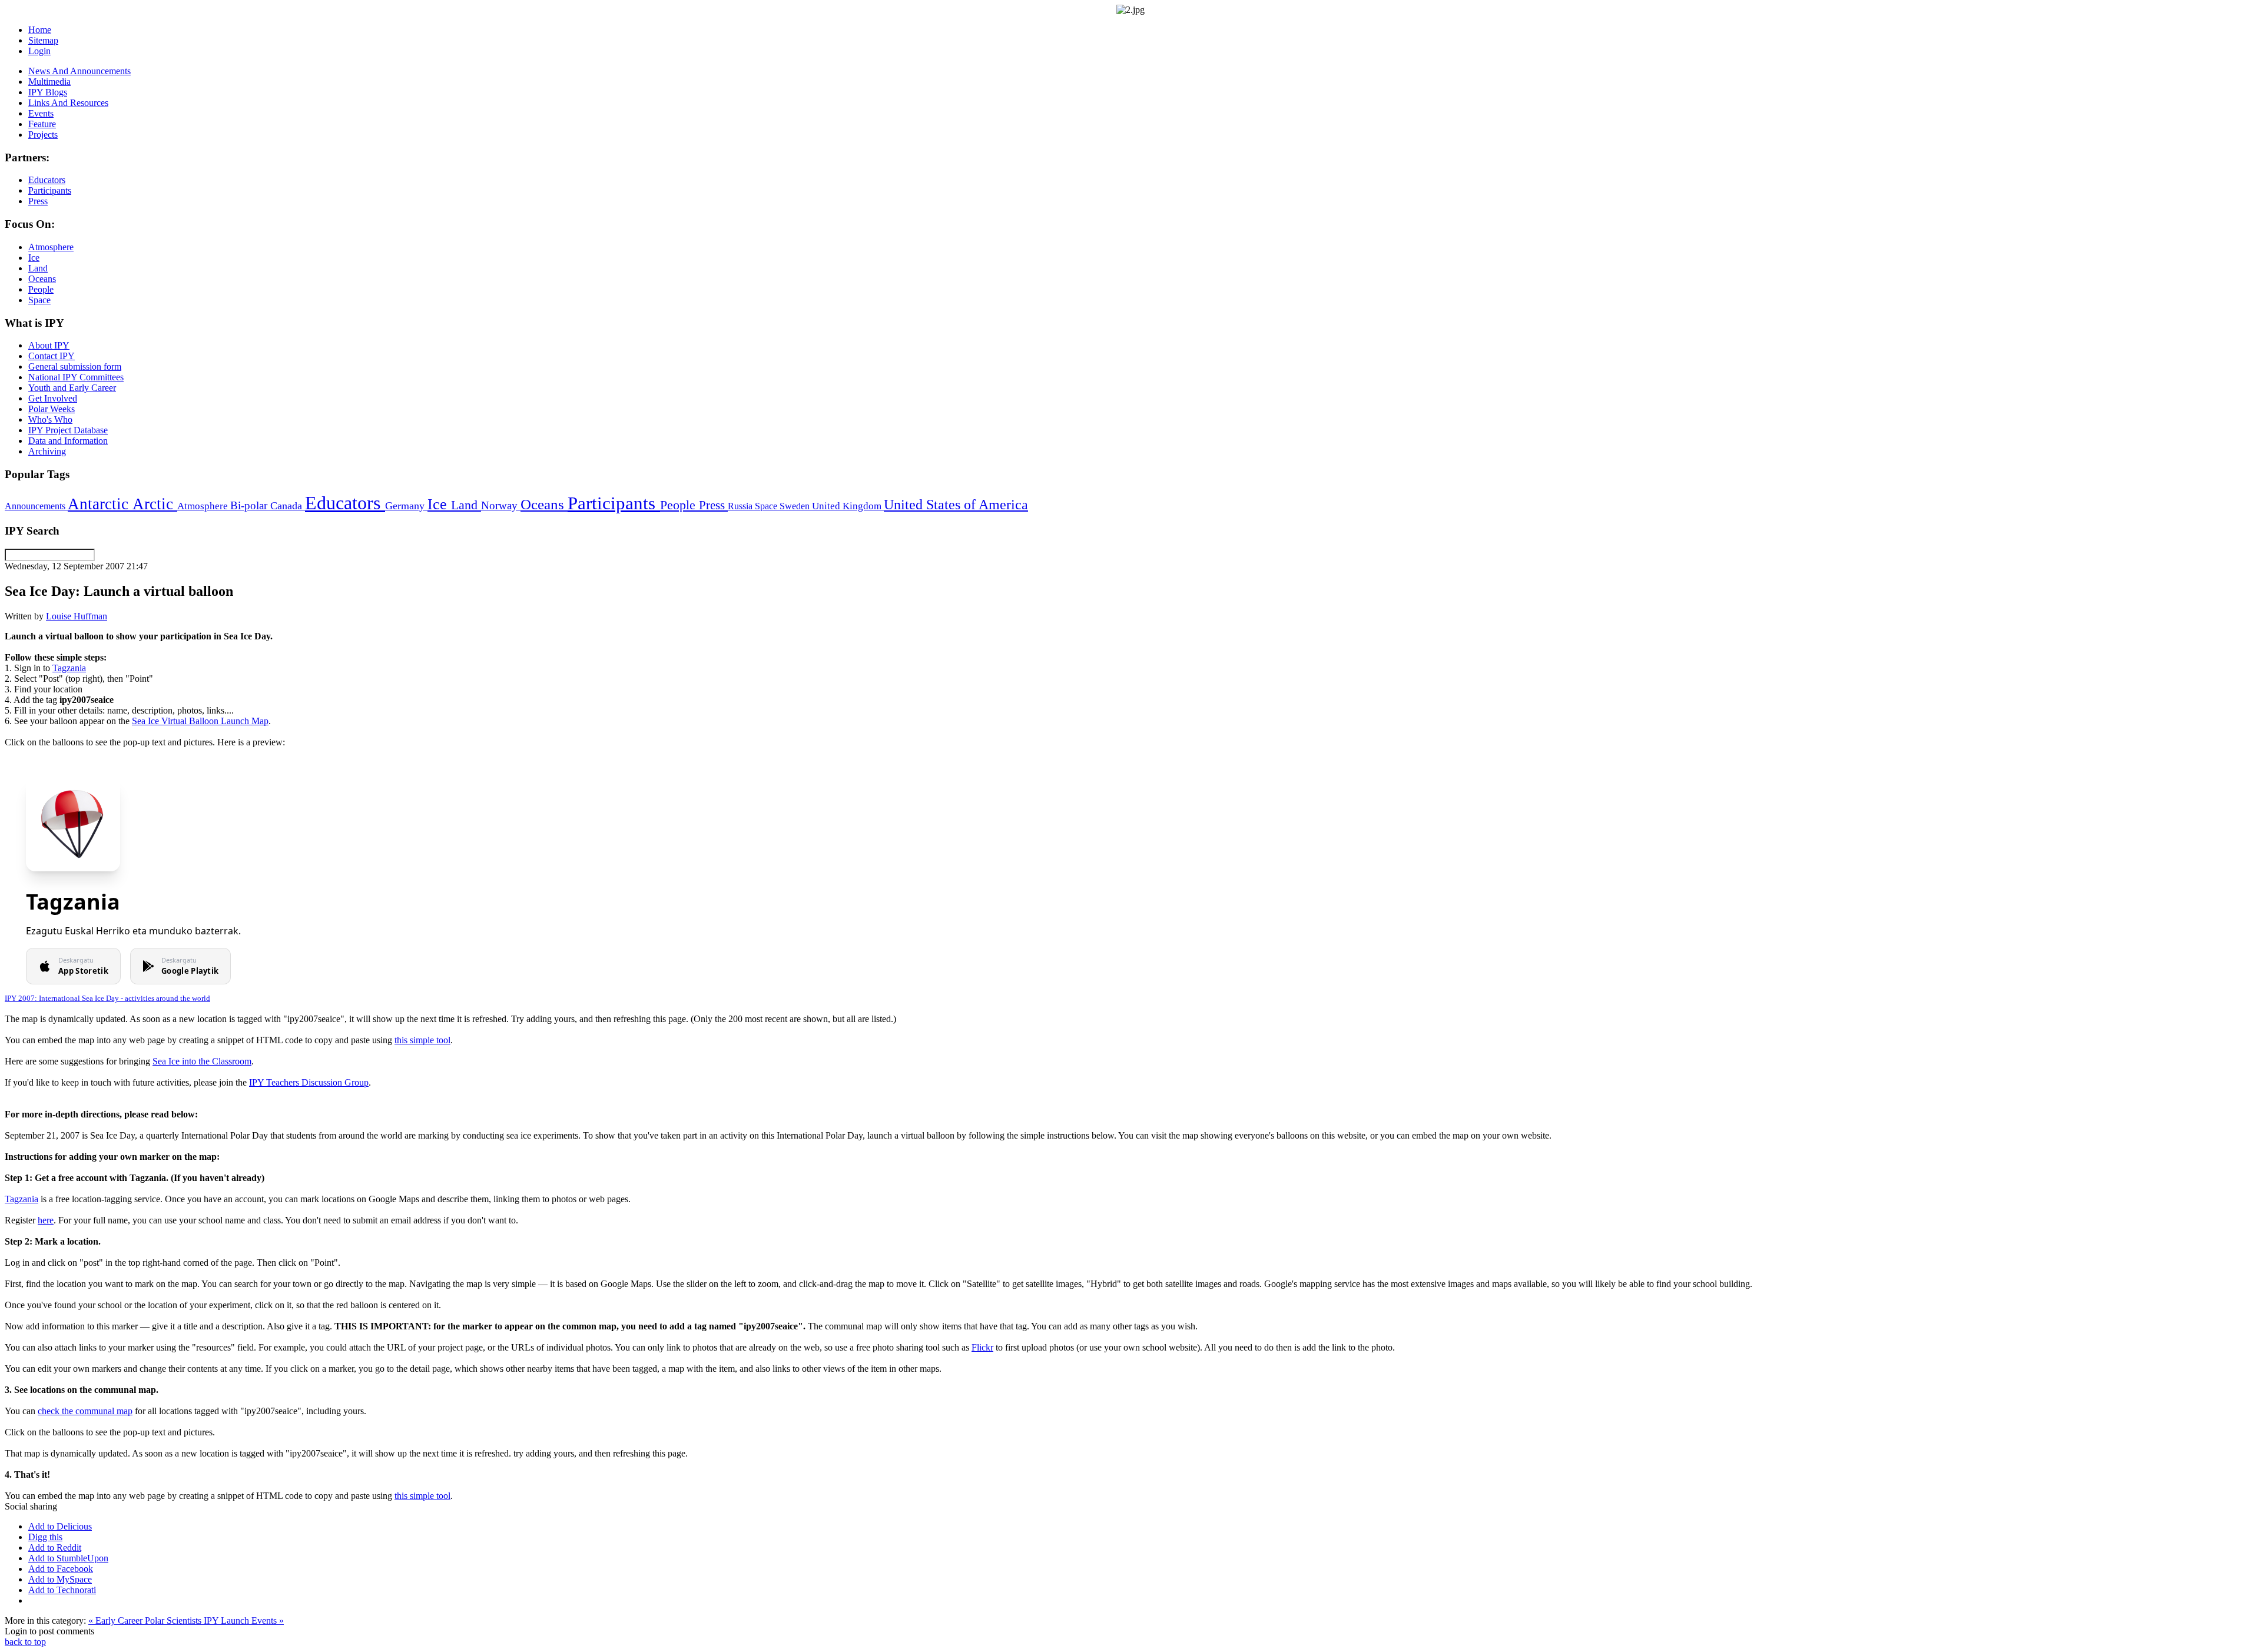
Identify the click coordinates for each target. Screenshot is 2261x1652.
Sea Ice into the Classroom (202, 1061)
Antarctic (100, 504)
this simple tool (422, 1040)
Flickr (982, 1347)
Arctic (155, 504)
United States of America (956, 505)
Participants (614, 503)
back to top (25, 1642)
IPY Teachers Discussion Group (309, 1082)
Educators (345, 503)
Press (713, 505)
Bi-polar (250, 505)
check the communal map (85, 1411)
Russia (741, 506)
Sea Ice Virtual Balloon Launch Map (200, 721)
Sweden (796, 506)
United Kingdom (848, 506)
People (679, 505)
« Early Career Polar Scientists (146, 1621)
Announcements (36, 506)
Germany (406, 506)
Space (767, 506)
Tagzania (69, 668)
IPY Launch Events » (244, 1621)
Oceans (544, 504)
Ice (439, 504)
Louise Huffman (77, 616)
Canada (288, 506)
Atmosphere (204, 506)
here (46, 1220)
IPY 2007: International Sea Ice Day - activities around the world (107, 998)
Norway (501, 505)
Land (466, 505)
